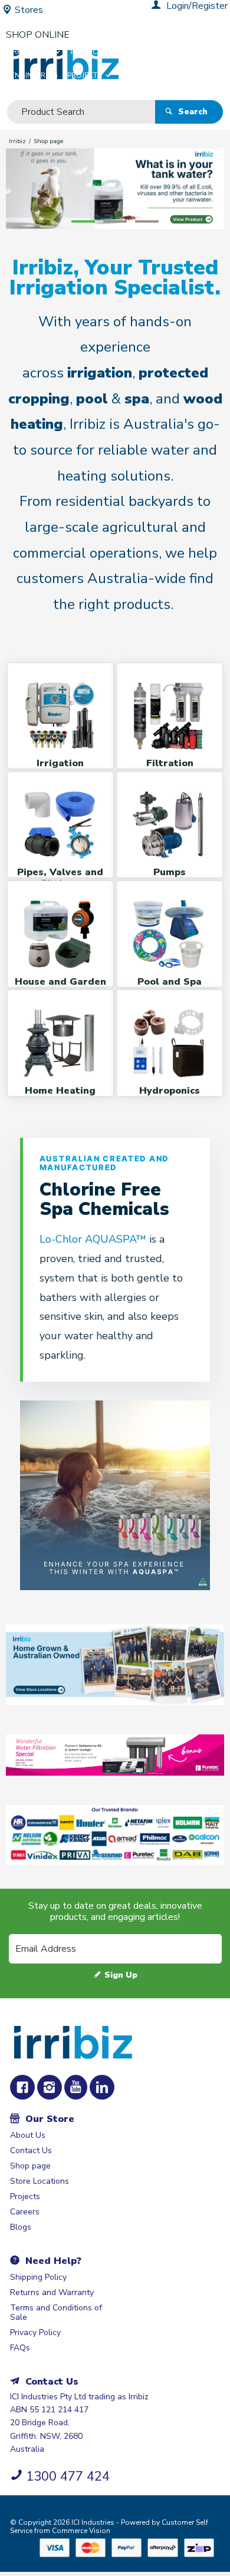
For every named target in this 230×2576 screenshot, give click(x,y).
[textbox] (81, 112)
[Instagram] (50, 2087)
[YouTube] (76, 2087)
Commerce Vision (81, 2531)
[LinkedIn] (102, 2087)
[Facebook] (22, 2087)
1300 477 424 (68, 2476)
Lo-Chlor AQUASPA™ (94, 1239)
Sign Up (121, 1975)
